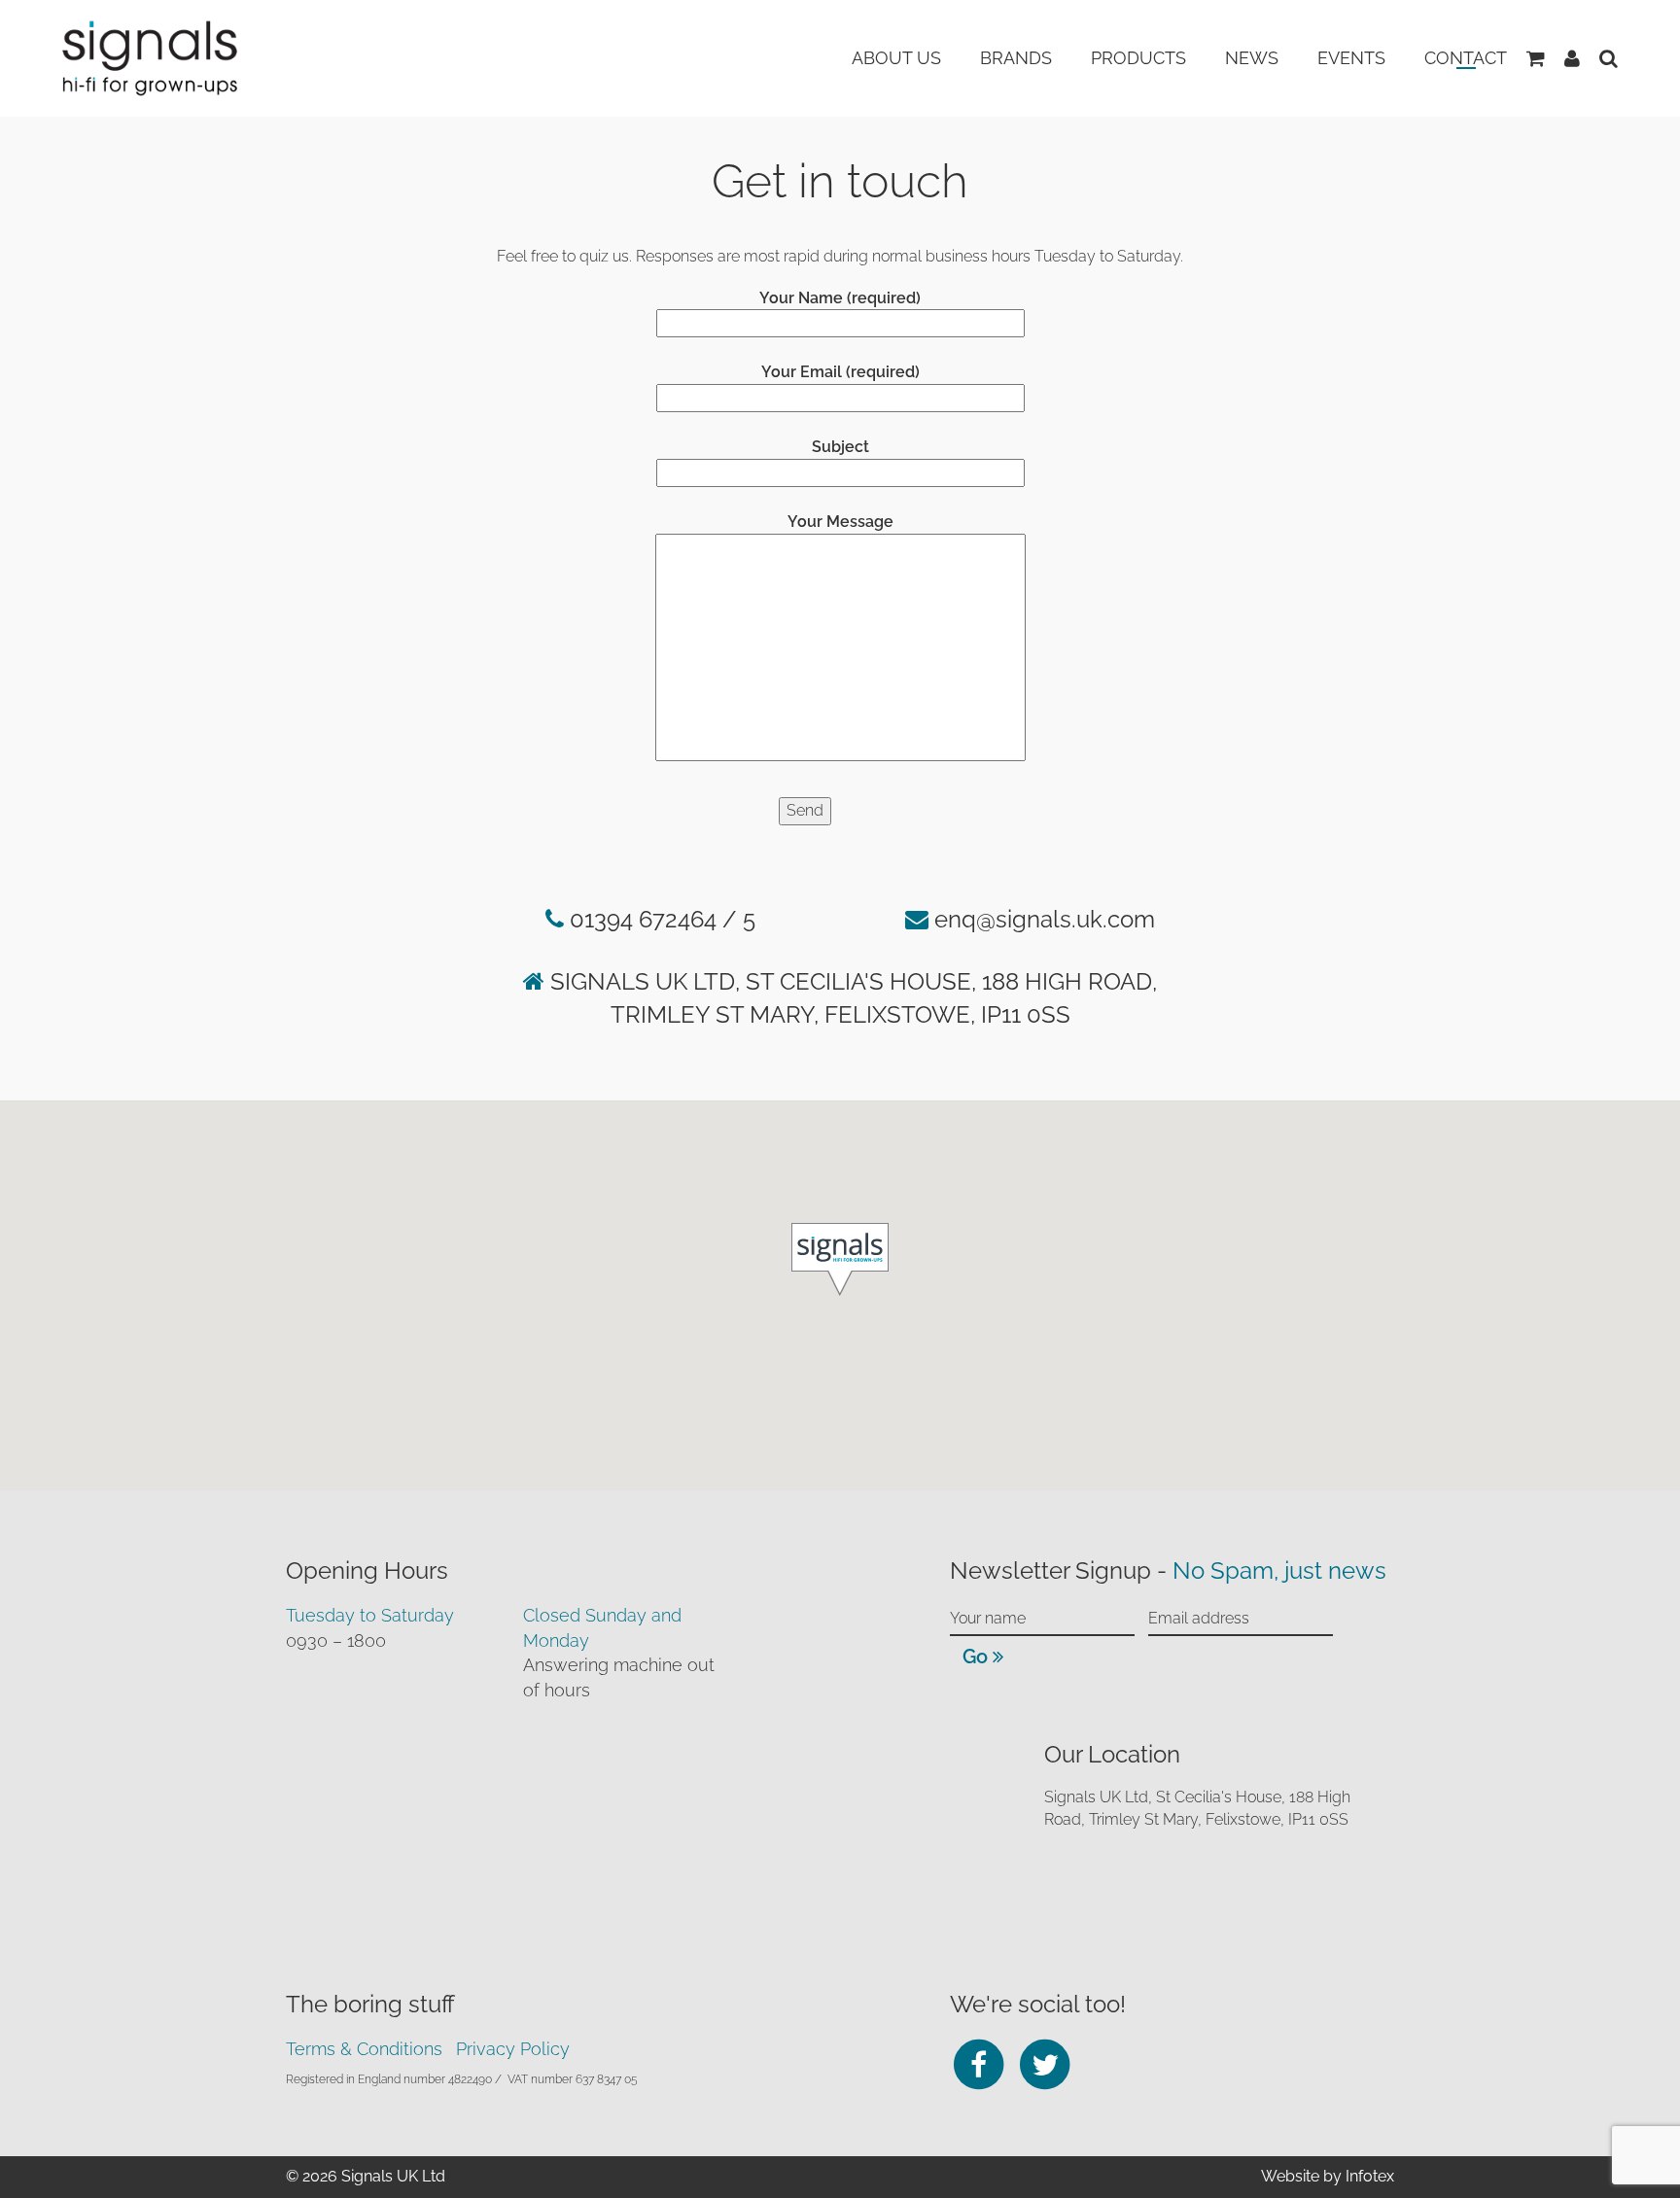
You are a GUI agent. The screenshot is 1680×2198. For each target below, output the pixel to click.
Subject (840, 447)
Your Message (840, 522)
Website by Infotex (1328, 2176)
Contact (1466, 58)
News (1252, 58)
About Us (896, 58)
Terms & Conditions (364, 2049)
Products (1138, 58)
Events (1351, 58)
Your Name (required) (840, 298)
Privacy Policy (513, 2049)
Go (978, 1657)
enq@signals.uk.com (1045, 919)
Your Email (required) (840, 372)
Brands (1016, 58)
